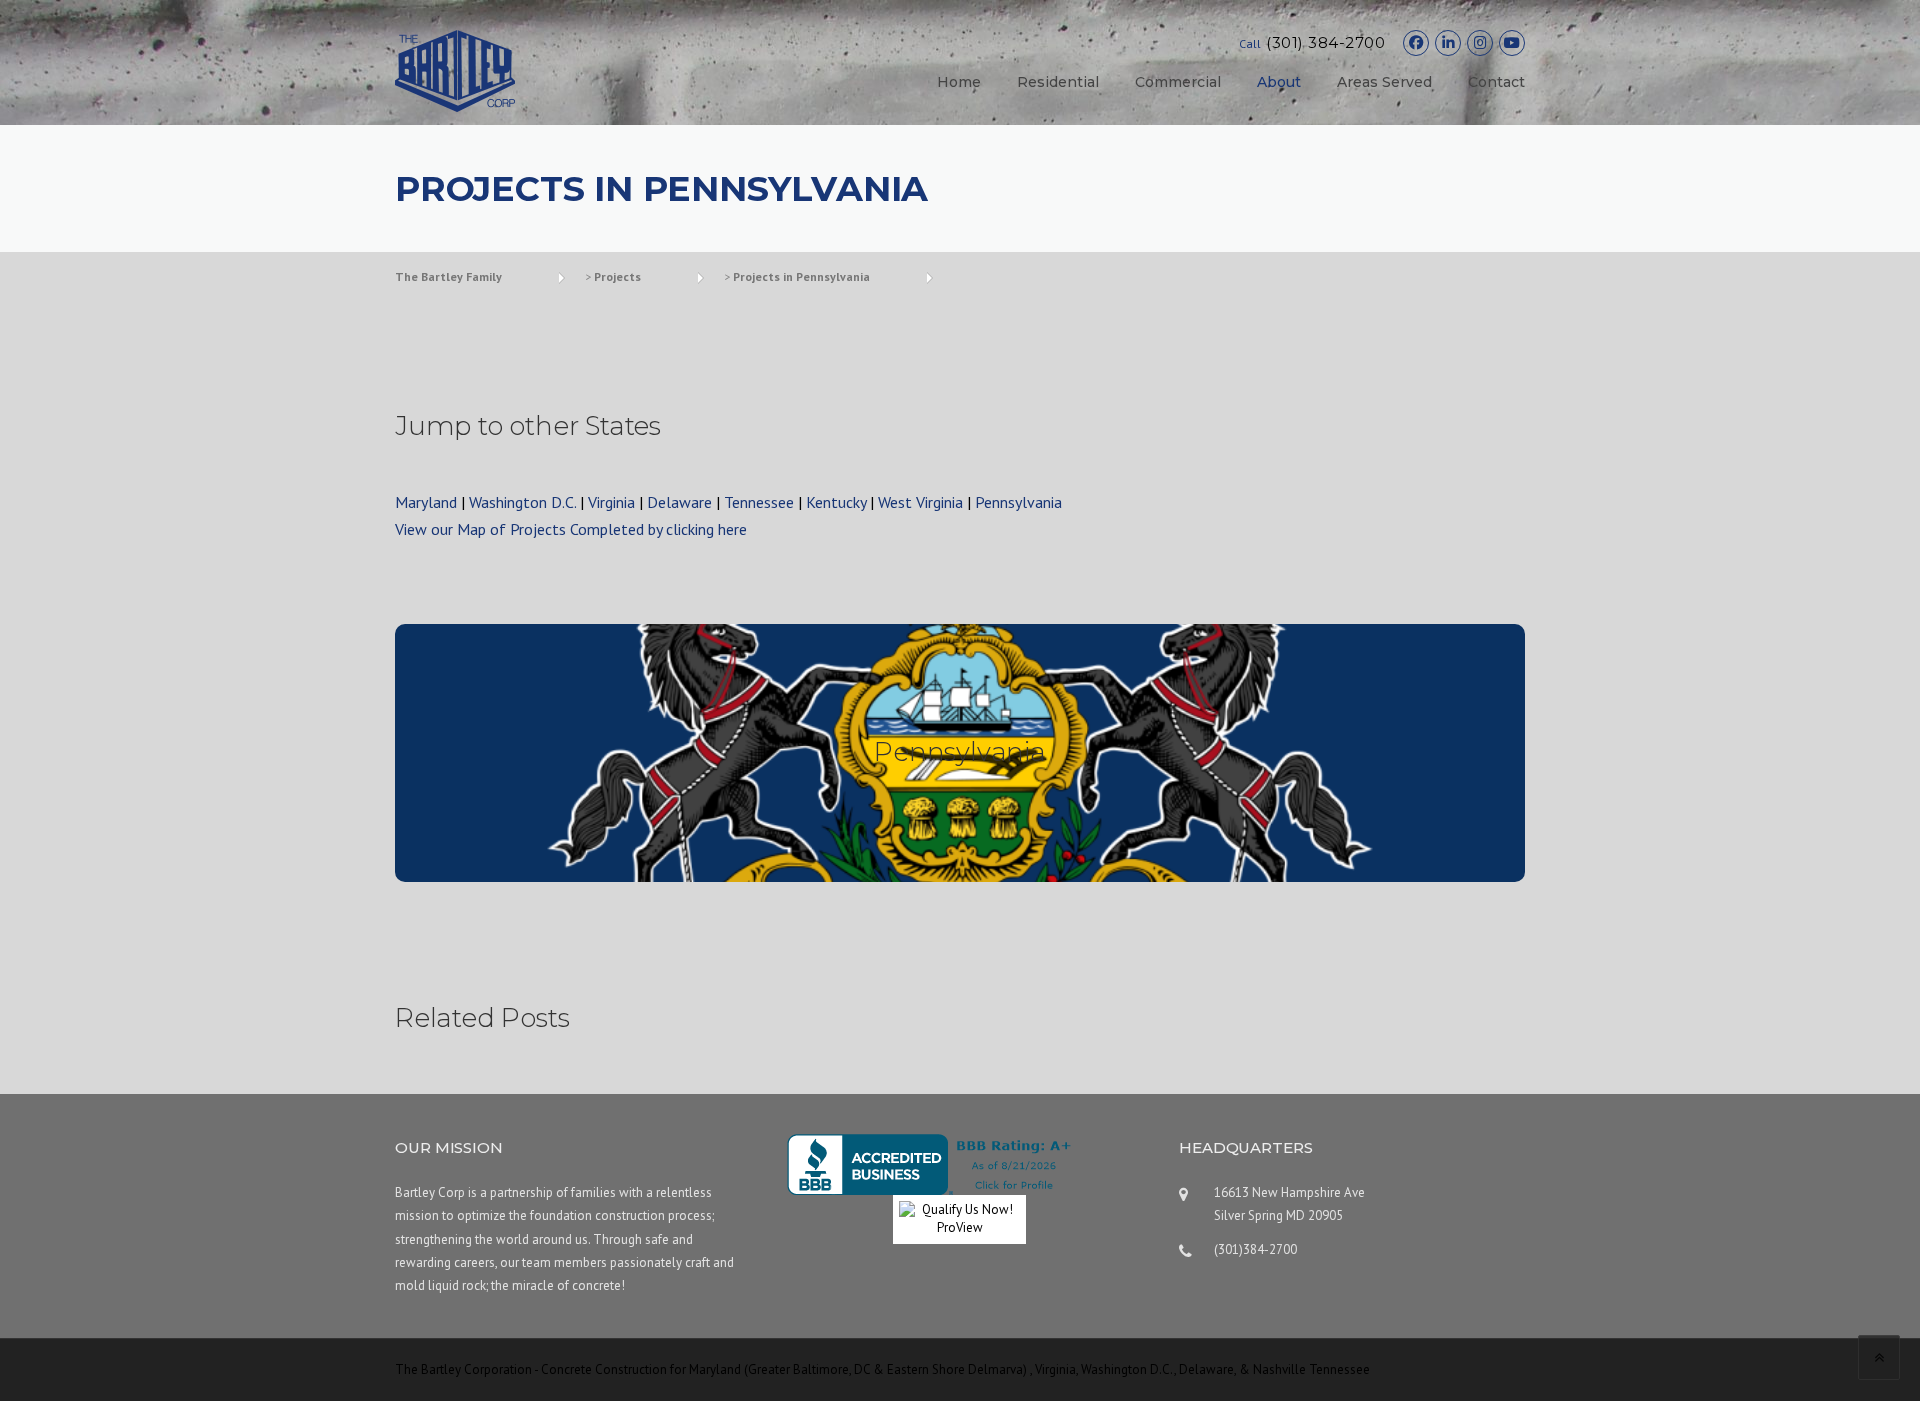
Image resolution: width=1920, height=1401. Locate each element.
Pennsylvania (1018, 502)
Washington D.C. (522, 502)
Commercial (1178, 82)
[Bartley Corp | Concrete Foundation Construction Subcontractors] (455, 69)
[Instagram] (1480, 43)
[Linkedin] (1448, 43)
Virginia (611, 502)
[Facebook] (1416, 43)
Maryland (426, 502)
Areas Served (1384, 82)
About (1279, 82)
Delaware (679, 502)
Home (959, 82)
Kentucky (836, 502)
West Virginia (920, 502)
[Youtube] (1512, 43)
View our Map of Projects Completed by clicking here (571, 529)
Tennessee (759, 502)
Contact (1496, 82)
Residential (1058, 82)
